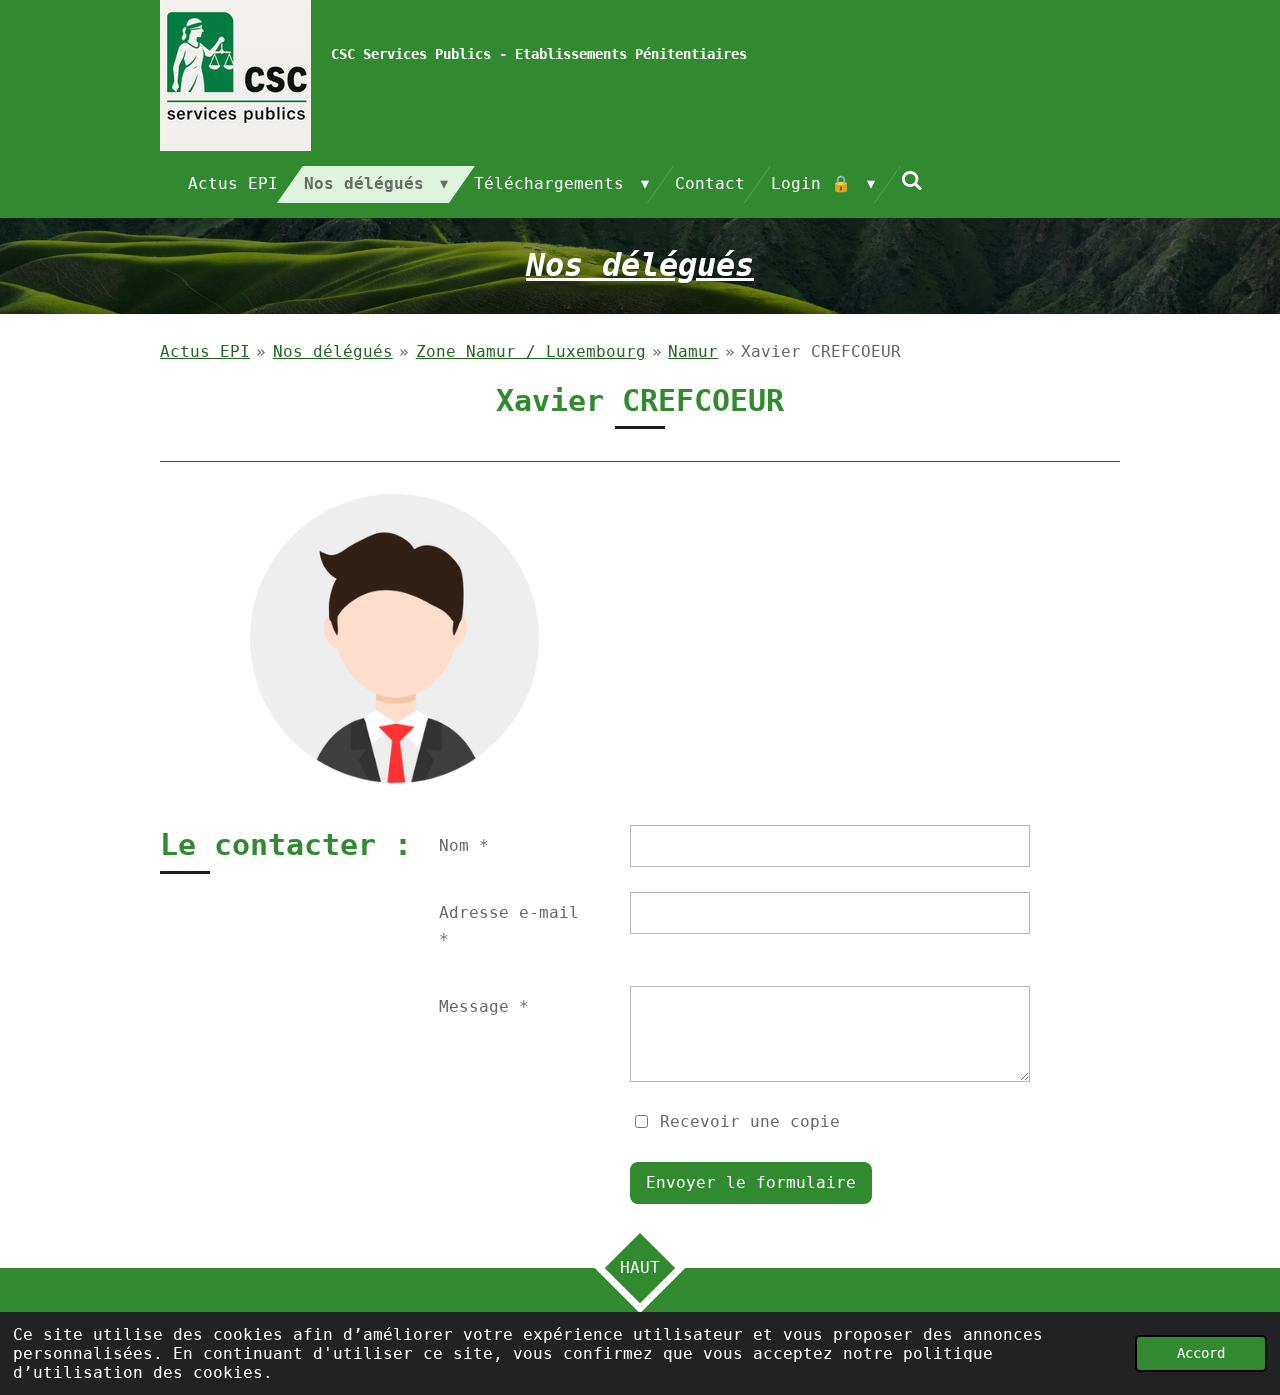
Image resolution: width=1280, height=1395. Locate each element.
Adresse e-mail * (509, 926)
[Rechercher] (912, 180)
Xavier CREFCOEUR (821, 351)
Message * (484, 1006)
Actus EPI (205, 351)
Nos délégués (333, 351)
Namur (693, 351)
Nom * (464, 845)
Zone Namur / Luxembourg (531, 351)
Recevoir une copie (750, 1120)
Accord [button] (1201, 1353)
